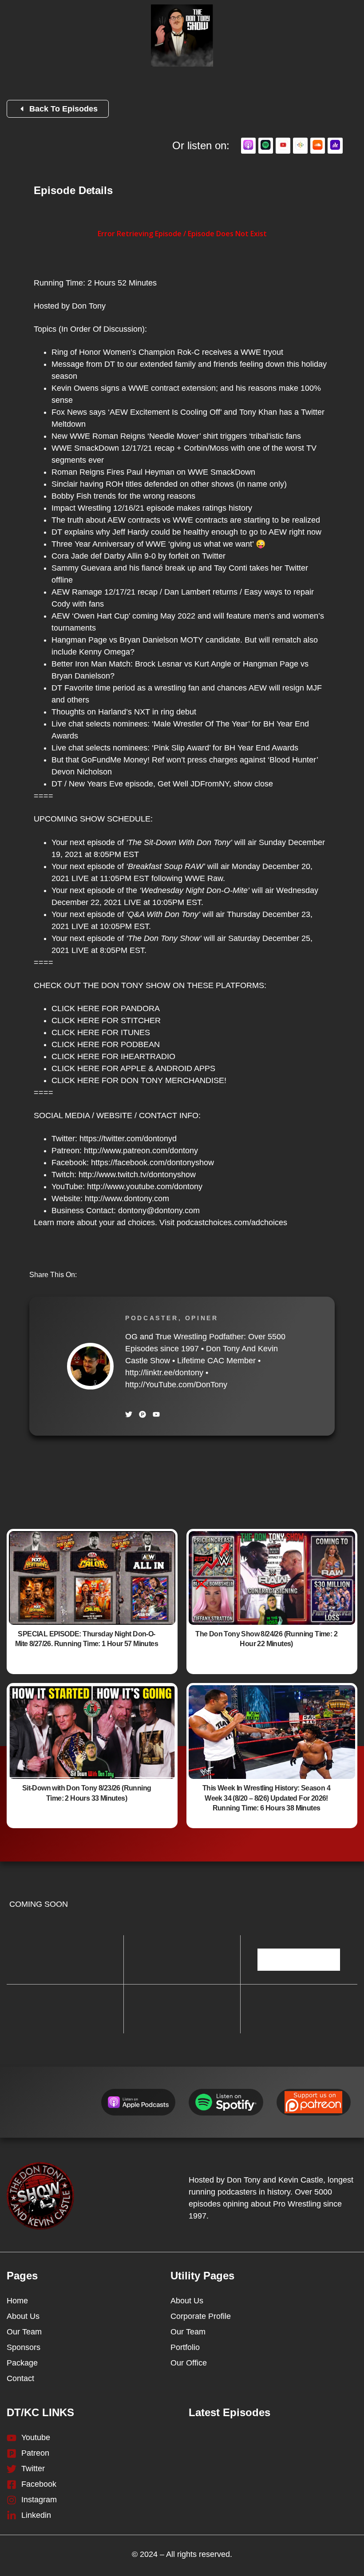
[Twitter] (129, 1414)
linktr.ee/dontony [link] (164, 1373)
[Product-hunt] (142, 1414)
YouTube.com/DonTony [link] (176, 1385)
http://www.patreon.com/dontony (141, 1151)
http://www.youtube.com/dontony (145, 1187)
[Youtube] (156, 1414)
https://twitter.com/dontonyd (128, 1139)
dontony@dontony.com (159, 1211)
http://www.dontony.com (127, 1199)
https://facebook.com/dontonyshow (152, 1163)
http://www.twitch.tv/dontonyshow (137, 1175)
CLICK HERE (75, 1008)
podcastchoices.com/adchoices (232, 1223)
